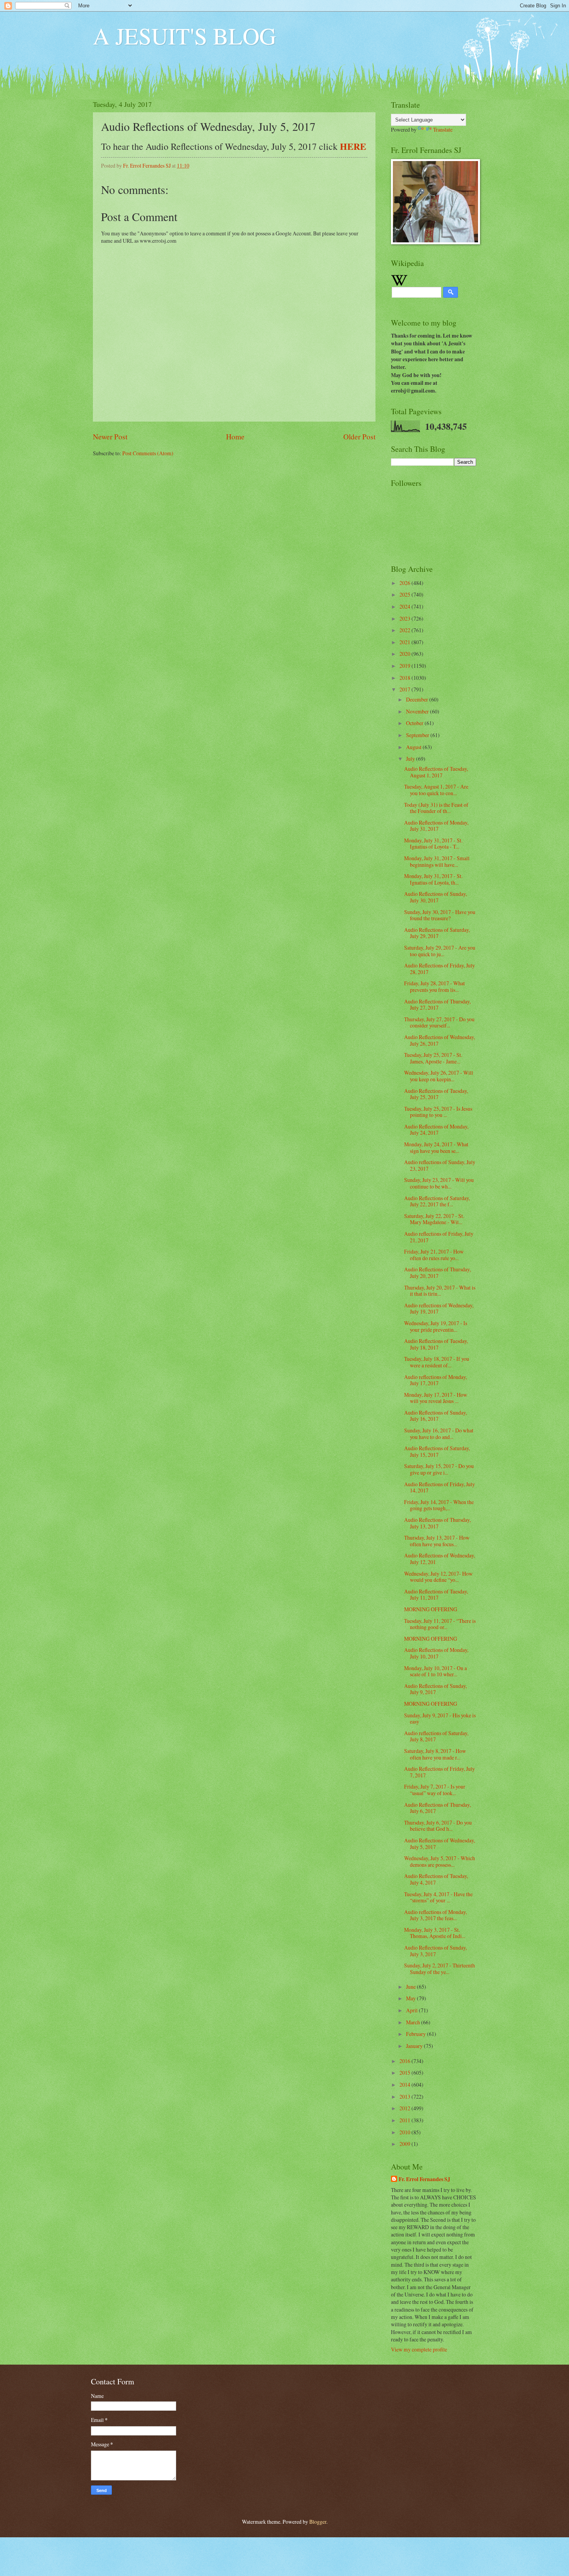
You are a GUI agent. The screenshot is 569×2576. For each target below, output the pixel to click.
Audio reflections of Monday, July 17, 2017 (435, 1380)
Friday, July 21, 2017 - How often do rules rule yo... (434, 1255)
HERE (353, 146)
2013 (405, 2097)
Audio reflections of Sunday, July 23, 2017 (440, 1165)
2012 (405, 2108)
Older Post (359, 436)
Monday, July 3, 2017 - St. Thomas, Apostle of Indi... (435, 1933)
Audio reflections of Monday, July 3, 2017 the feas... (435, 1915)
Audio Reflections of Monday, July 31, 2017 (436, 826)
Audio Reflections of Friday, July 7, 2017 (440, 1772)
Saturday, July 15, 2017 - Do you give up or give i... (439, 1469)
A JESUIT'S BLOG (184, 36)
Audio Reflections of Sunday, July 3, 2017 (435, 1951)
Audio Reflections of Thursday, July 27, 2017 (437, 1005)
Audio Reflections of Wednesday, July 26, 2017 (440, 1040)
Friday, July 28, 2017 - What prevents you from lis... (434, 986)
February (416, 2034)
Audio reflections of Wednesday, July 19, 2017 (439, 1309)
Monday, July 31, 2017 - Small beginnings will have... (437, 861)
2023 (405, 618)
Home (235, 436)
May (411, 1998)
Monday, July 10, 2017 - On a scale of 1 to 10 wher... (435, 1671)
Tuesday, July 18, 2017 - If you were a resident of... (437, 1362)
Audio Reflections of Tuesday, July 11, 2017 (436, 1595)
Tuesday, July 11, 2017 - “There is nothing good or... (440, 1624)
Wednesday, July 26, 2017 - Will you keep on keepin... (439, 1076)
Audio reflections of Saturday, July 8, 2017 (436, 1736)
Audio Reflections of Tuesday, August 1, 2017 (436, 772)
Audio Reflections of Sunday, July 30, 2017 (435, 897)
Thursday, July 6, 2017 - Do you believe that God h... (438, 1826)
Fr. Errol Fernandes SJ (424, 2179)
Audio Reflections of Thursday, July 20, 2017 (437, 1273)
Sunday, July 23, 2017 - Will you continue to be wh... (439, 1183)
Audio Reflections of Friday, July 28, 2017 (440, 969)
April (412, 2010)
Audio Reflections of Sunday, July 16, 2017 (435, 1416)
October (415, 723)
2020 (405, 654)
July (411, 759)
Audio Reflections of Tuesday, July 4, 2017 (436, 1879)
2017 (405, 689)
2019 (405, 666)
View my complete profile (419, 2349)
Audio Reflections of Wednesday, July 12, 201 (440, 1559)
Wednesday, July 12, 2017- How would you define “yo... (438, 1577)
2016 (405, 2061)
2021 (405, 642)
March (414, 2022)
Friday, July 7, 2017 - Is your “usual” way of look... (435, 1790)
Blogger (318, 2522)
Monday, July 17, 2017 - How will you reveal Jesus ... (436, 1398)
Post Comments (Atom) (148, 453)
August (414, 747)
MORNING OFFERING (431, 1609)
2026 (405, 583)
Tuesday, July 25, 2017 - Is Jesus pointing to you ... (438, 1112)
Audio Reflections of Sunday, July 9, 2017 (435, 1689)
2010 (405, 2132)
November (418, 711)
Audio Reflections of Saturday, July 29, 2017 (437, 933)
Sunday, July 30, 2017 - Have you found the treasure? (440, 915)
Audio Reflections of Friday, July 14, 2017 (440, 1487)
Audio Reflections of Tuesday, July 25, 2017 (436, 1094)
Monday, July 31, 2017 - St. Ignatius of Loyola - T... (433, 844)
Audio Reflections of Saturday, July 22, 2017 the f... (437, 1201)
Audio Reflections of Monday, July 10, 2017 (436, 1653)
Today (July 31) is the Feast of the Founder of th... (436, 808)
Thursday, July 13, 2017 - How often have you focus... (437, 1541)
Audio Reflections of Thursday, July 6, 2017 (437, 1808)
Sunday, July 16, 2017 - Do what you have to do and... (439, 1434)
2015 (405, 2073)
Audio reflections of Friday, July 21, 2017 (439, 1237)
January (415, 2046)
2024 (405, 606)
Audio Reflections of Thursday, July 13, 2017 (437, 1523)
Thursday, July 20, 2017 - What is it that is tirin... (440, 1291)
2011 (405, 2120)
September (418, 735)
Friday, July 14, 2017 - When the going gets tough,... (439, 1505)
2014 (405, 2085)
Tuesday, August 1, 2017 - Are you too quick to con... (436, 790)
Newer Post (110, 436)
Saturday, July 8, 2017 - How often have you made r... (435, 1754)
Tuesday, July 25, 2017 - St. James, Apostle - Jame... (433, 1058)
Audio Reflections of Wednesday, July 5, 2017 (440, 1844)
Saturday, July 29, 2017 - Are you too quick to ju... (440, 951)
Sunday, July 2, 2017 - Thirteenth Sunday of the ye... (440, 1969)
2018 (405, 678)
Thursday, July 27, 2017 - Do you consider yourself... (439, 1022)
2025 (405, 594)
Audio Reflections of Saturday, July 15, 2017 (437, 1451)
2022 (405, 630)
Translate (443, 129)
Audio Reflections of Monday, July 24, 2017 (436, 1130)
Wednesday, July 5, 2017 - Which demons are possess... (440, 1861)
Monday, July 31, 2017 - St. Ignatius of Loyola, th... (433, 879)
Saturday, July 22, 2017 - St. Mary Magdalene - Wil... (434, 1219)
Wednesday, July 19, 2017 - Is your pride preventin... (436, 1326)
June (411, 1987)
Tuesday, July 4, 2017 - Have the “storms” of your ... (438, 1897)
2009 (405, 2144)
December (418, 699)
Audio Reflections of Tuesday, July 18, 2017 (436, 1344)
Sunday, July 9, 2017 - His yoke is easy (440, 1718)
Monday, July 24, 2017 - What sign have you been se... (436, 1147)
